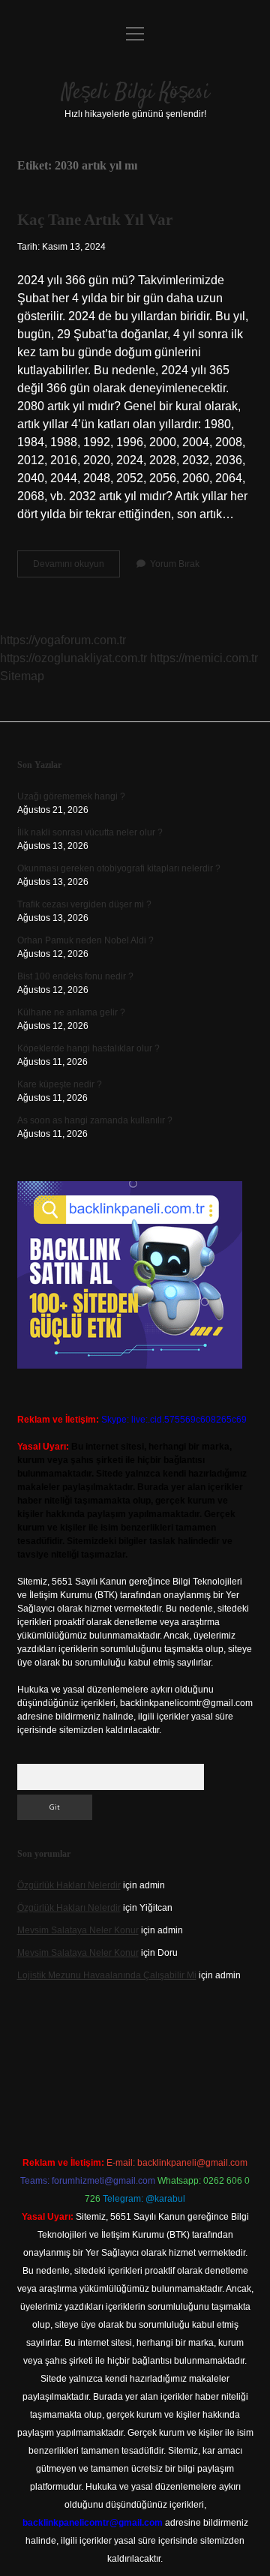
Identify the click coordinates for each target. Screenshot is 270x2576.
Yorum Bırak (175, 564)
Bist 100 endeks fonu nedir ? (75, 976)
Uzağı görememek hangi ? (71, 796)
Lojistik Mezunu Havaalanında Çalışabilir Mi (107, 1975)
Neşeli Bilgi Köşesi (135, 93)
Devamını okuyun (76, 568)
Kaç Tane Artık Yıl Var (95, 220)
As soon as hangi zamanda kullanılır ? (95, 1120)
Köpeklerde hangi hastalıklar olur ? (88, 1048)
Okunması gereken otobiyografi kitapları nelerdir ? (119, 868)
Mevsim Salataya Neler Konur (78, 1930)
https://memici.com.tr (204, 658)
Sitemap (22, 676)
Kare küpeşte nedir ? (60, 1084)
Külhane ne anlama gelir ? (71, 1012)
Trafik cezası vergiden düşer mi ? (84, 904)
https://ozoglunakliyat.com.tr (73, 658)
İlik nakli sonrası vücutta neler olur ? (90, 832)
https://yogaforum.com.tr (63, 640)
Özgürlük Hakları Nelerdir (69, 1885)
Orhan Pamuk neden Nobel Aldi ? (85, 940)
